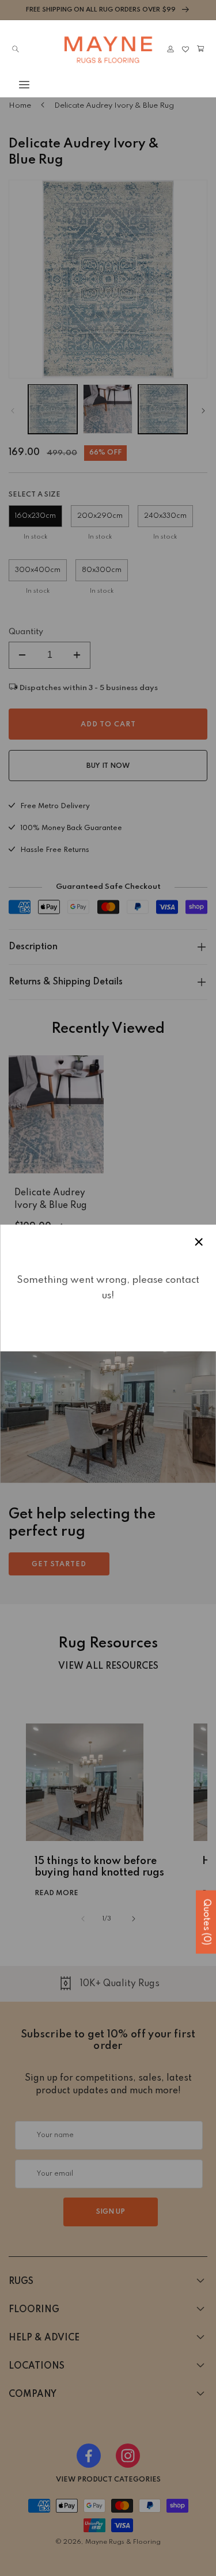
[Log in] (170, 49)
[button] (16, 85)
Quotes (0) (206, 1922)
